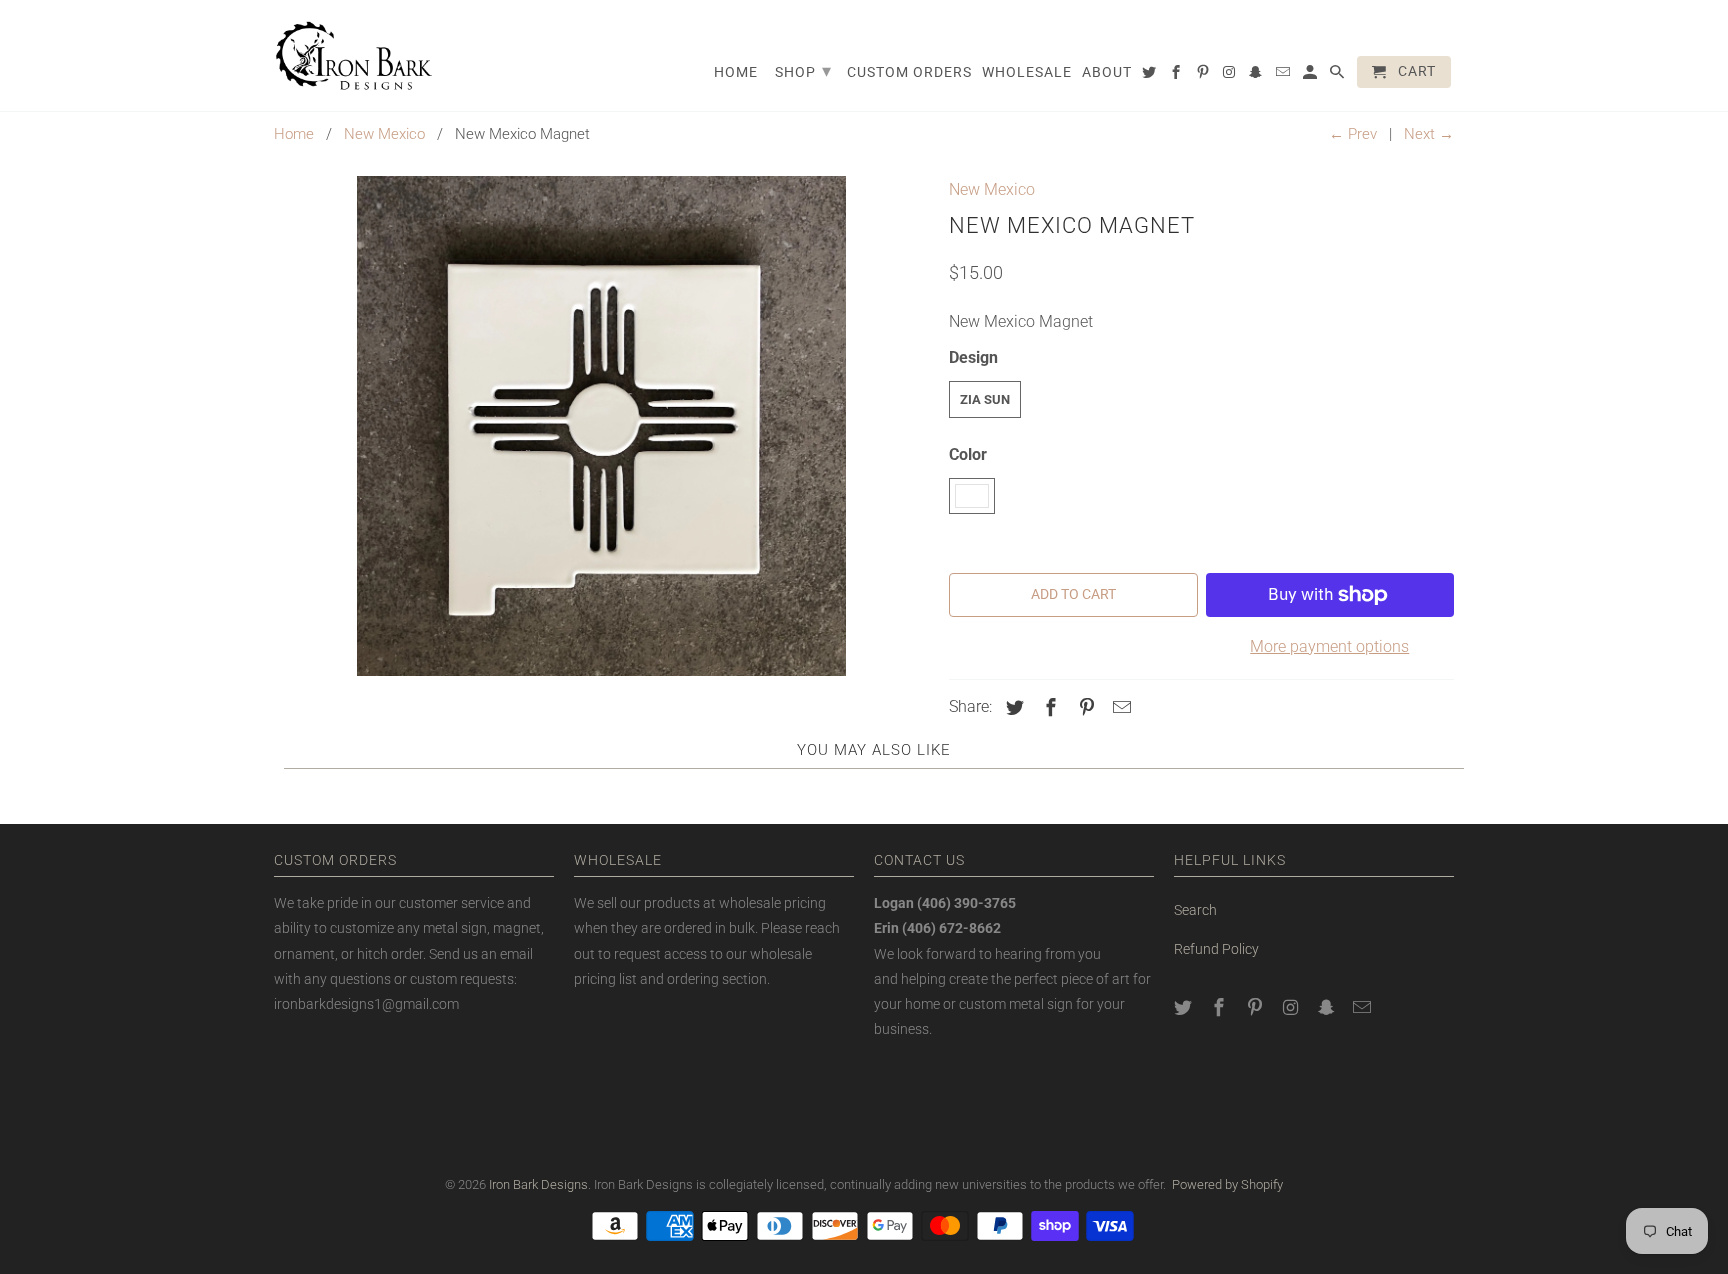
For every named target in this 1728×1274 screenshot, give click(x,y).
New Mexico (384, 134)
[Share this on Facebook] (1048, 707)
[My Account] (1311, 76)
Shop (803, 70)
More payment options (1329, 646)
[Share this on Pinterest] (1084, 707)
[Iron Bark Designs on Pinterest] (1257, 1007)
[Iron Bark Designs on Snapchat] (1328, 1007)
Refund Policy (1216, 949)
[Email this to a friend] (1119, 707)
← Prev (1353, 134)
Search (1195, 910)
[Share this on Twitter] (1012, 707)
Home (294, 134)
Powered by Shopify (1227, 1184)
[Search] (1338, 76)
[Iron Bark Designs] (354, 55)
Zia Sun (985, 399)
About (1107, 72)
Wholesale (1027, 72)
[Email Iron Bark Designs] (1364, 1007)
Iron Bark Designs (538, 1184)
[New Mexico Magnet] (601, 426)
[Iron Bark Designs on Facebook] (1221, 1007)
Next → (1429, 134)
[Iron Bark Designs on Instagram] (1292, 1007)
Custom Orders (909, 72)
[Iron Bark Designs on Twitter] (1185, 1007)
